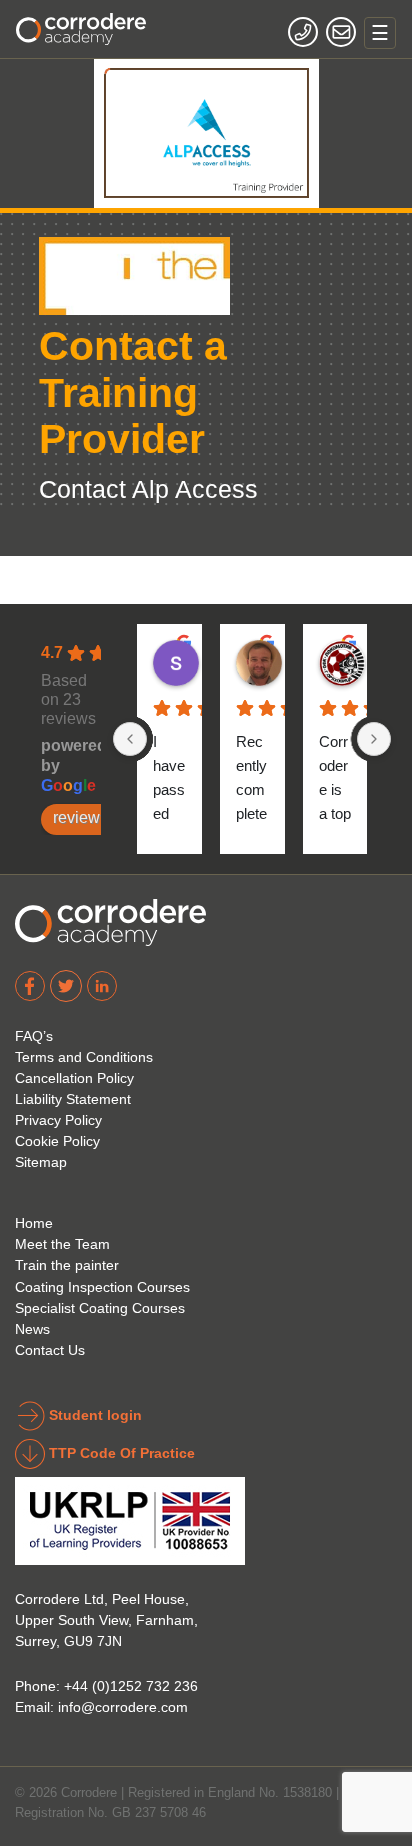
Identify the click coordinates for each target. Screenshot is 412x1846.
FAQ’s (34, 1036)
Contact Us (50, 1350)
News (32, 1329)
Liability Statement (73, 1099)
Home (34, 1223)
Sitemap (41, 1162)
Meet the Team (62, 1244)
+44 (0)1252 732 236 (131, 1686)
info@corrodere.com (123, 1707)
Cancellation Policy (74, 1078)
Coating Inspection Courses (102, 1287)
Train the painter (67, 1265)
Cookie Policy (57, 1141)
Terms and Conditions (84, 1057)
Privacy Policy (58, 1120)
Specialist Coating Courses (100, 1308)
